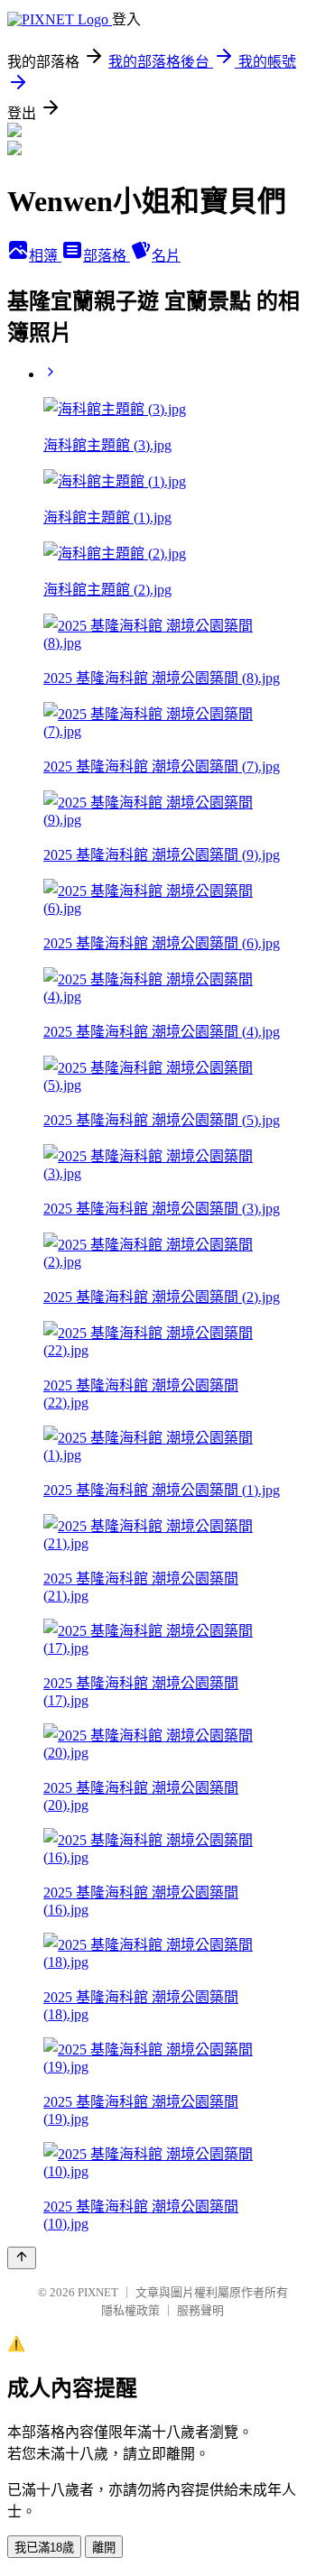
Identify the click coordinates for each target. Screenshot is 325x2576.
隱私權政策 (130, 2310)
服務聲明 (200, 2310)
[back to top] (22, 2258)
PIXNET (98, 2292)
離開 (104, 2548)
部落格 (107, 256)
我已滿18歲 (44, 2548)
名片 (166, 256)
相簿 (45, 256)
